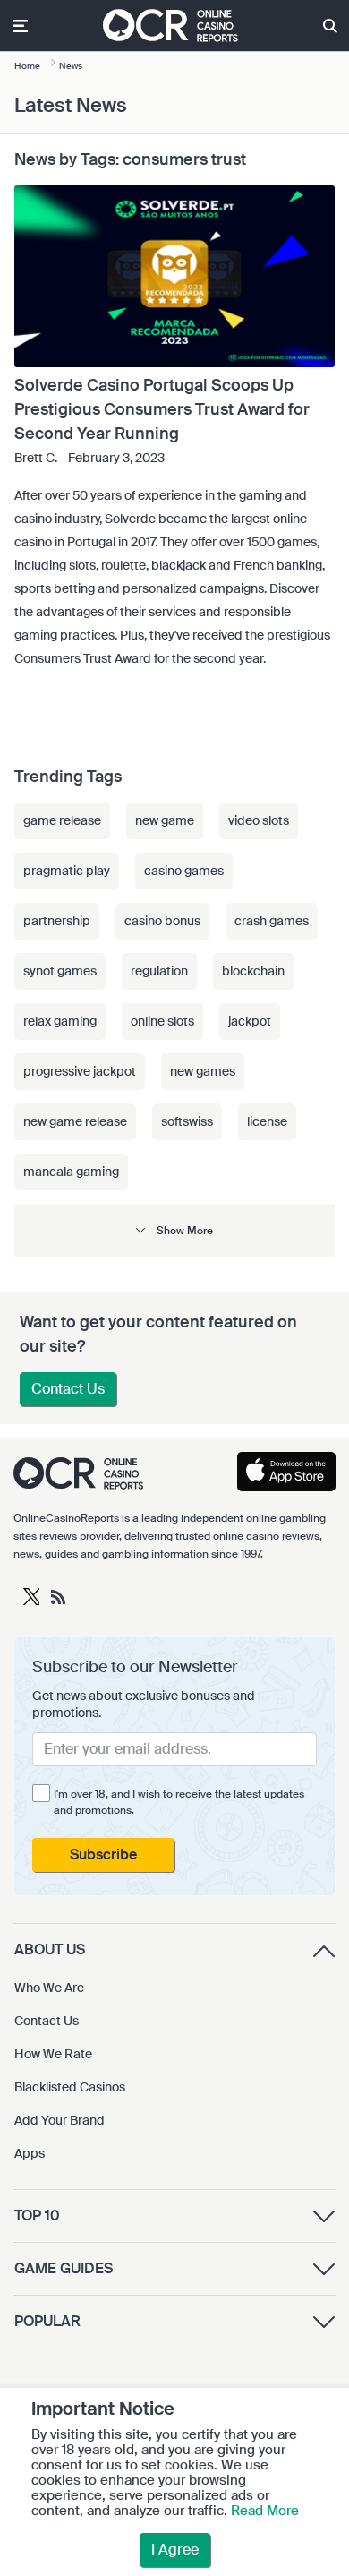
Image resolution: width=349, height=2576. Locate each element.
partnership (57, 921)
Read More (265, 2511)
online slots (162, 1021)
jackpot (250, 1021)
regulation (159, 971)
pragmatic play (67, 871)
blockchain (253, 971)
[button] (174, 1230)
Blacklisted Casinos (70, 2087)
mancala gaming (71, 1172)
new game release (75, 1121)
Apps (30, 2153)
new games (203, 1071)
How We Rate (53, 2054)
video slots (259, 820)
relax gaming (60, 1021)
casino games (184, 871)
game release (62, 820)
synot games (60, 971)
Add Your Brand (60, 2120)
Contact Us (68, 1389)
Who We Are (49, 1988)
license (267, 1121)
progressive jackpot (80, 1071)
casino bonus (162, 921)
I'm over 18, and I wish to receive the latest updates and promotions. (179, 1802)
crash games (272, 921)
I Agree (175, 2550)
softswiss (187, 1121)
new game (165, 820)
